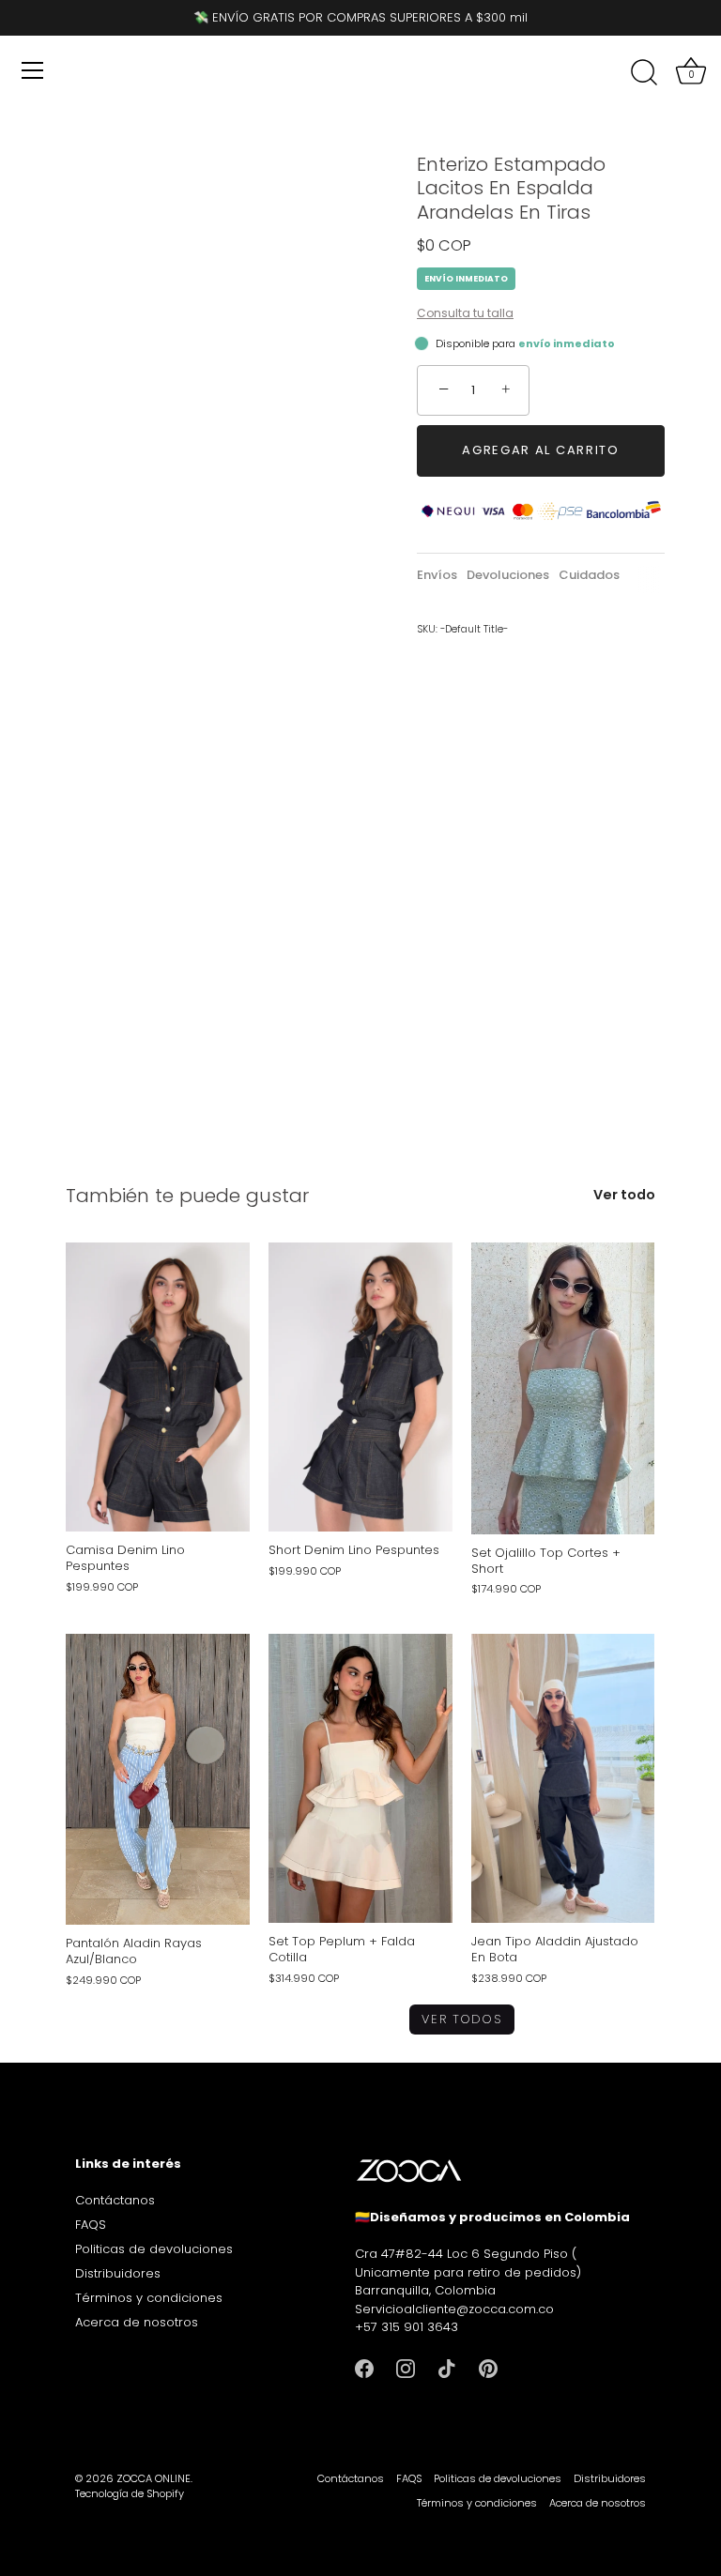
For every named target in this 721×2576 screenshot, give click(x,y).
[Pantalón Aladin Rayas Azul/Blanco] (158, 1779)
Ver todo (624, 1195)
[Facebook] (364, 2368)
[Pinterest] (488, 2368)
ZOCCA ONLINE (153, 2478)
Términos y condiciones (149, 2298)
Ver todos (461, 2019)
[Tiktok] (447, 2368)
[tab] (442, 575)
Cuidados (589, 575)
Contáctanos (115, 2200)
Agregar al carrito (540, 450)
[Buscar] (644, 73)
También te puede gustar (187, 1196)
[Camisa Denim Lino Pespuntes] (158, 1387)
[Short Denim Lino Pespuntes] (360, 1387)
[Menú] (33, 70)
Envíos (437, 575)
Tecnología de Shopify (130, 2493)
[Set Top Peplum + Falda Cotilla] (360, 1778)
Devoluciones (508, 575)
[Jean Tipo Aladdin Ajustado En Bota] (563, 1778)
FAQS (91, 2225)
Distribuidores (118, 2273)
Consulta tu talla (465, 313)
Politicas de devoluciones (154, 2249)
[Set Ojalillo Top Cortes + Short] (563, 1388)
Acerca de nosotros (137, 2322)
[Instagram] (406, 2368)
